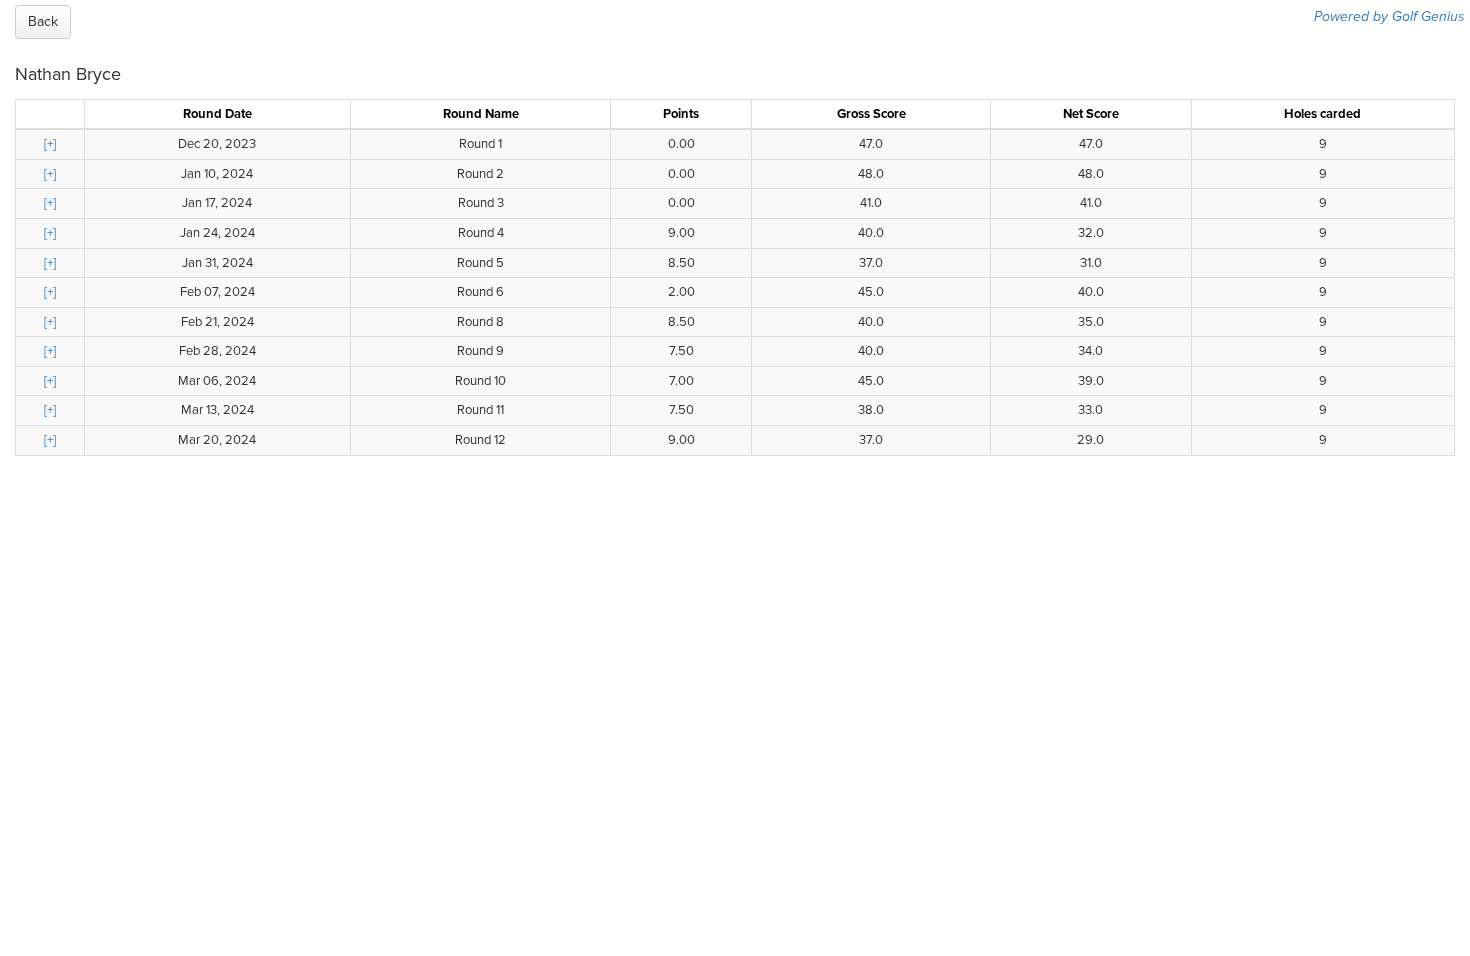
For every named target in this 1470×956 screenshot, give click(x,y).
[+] (50, 144)
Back (43, 21)
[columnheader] (50, 114)
